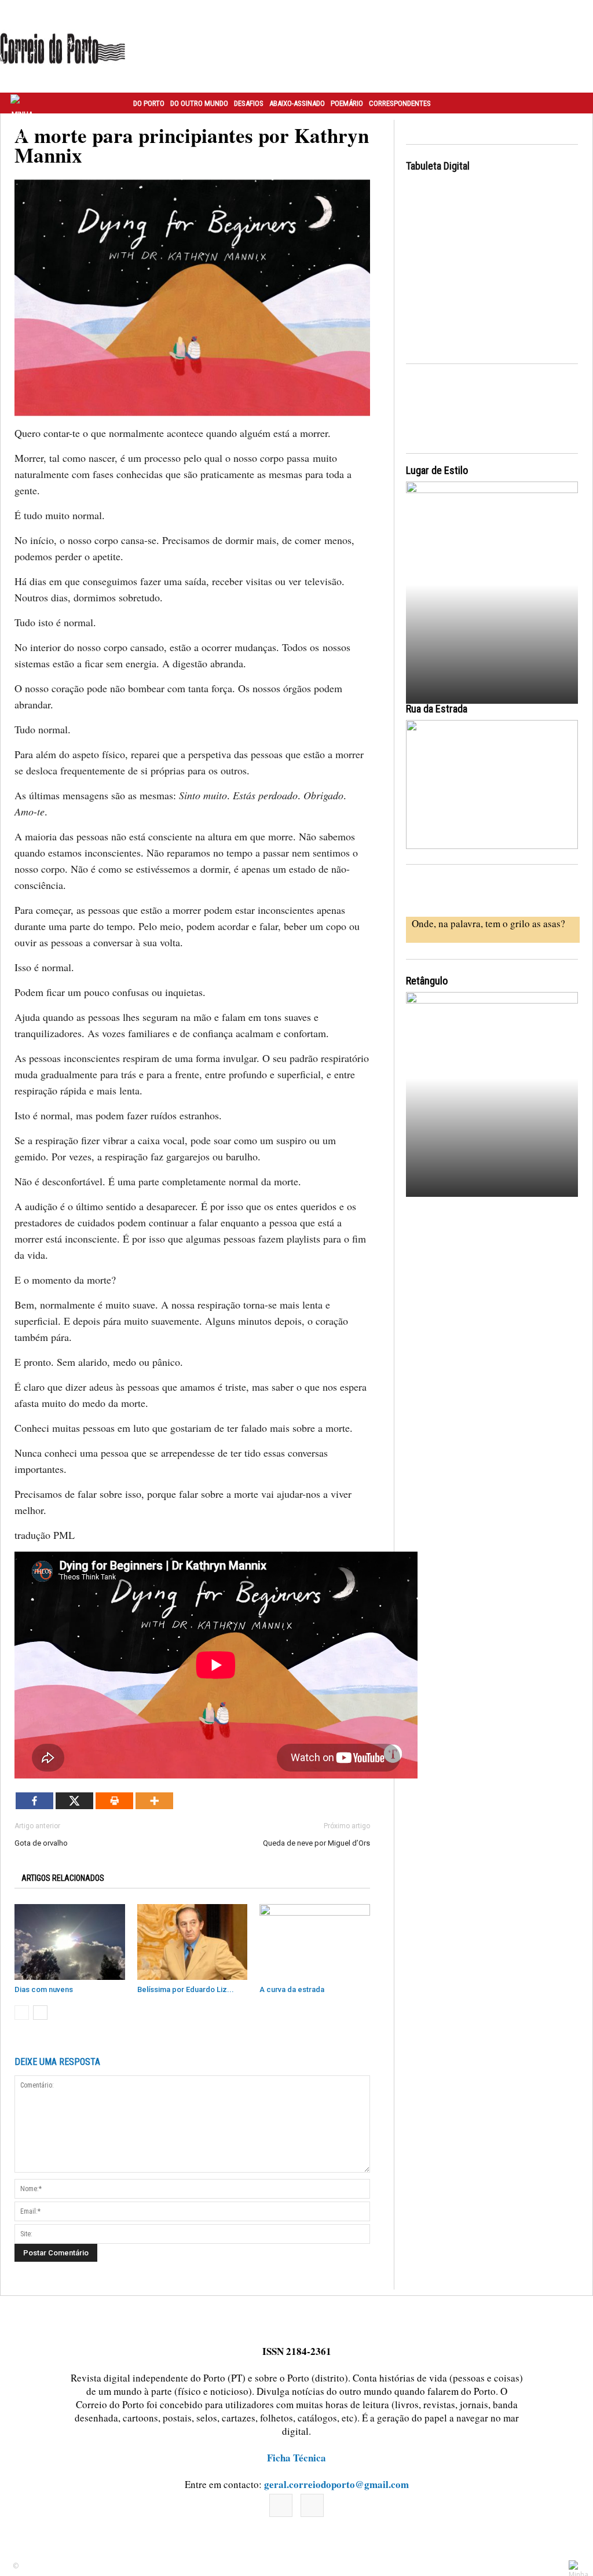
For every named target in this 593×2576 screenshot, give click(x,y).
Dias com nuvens (44, 1989)
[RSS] (312, 2505)
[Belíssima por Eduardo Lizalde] (193, 1942)
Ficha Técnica (296, 2458)
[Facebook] (34, 1801)
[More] (154, 1801)
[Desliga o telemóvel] (492, 588)
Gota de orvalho (41, 1843)
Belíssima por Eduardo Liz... (186, 1989)
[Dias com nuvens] (70, 1942)
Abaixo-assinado (297, 103)
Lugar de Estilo (437, 470)
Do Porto (149, 103)
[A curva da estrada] (315, 1942)
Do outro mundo (199, 103)
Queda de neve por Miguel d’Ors (316, 1843)
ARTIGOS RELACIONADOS (63, 1878)
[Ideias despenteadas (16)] (492, 1098)
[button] (572, 103)
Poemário (347, 103)
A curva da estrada (292, 1989)
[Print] (114, 1801)
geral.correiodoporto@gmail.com (336, 2484)
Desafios (249, 103)
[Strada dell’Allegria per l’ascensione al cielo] (492, 784)
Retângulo (427, 981)
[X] (74, 1801)
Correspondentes (400, 103)
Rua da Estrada (437, 709)
